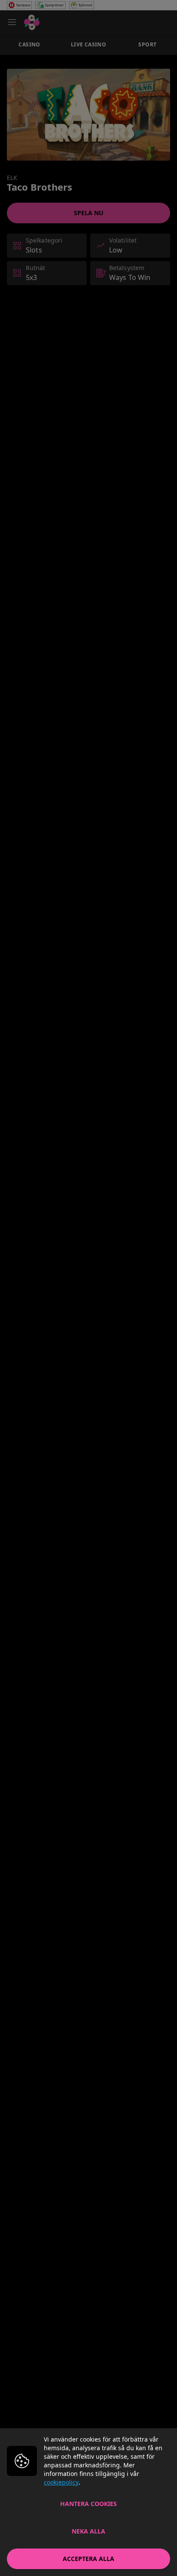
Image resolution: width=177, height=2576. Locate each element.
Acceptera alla (88, 2559)
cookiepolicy (61, 2482)
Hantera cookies (88, 2504)
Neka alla (88, 2531)
